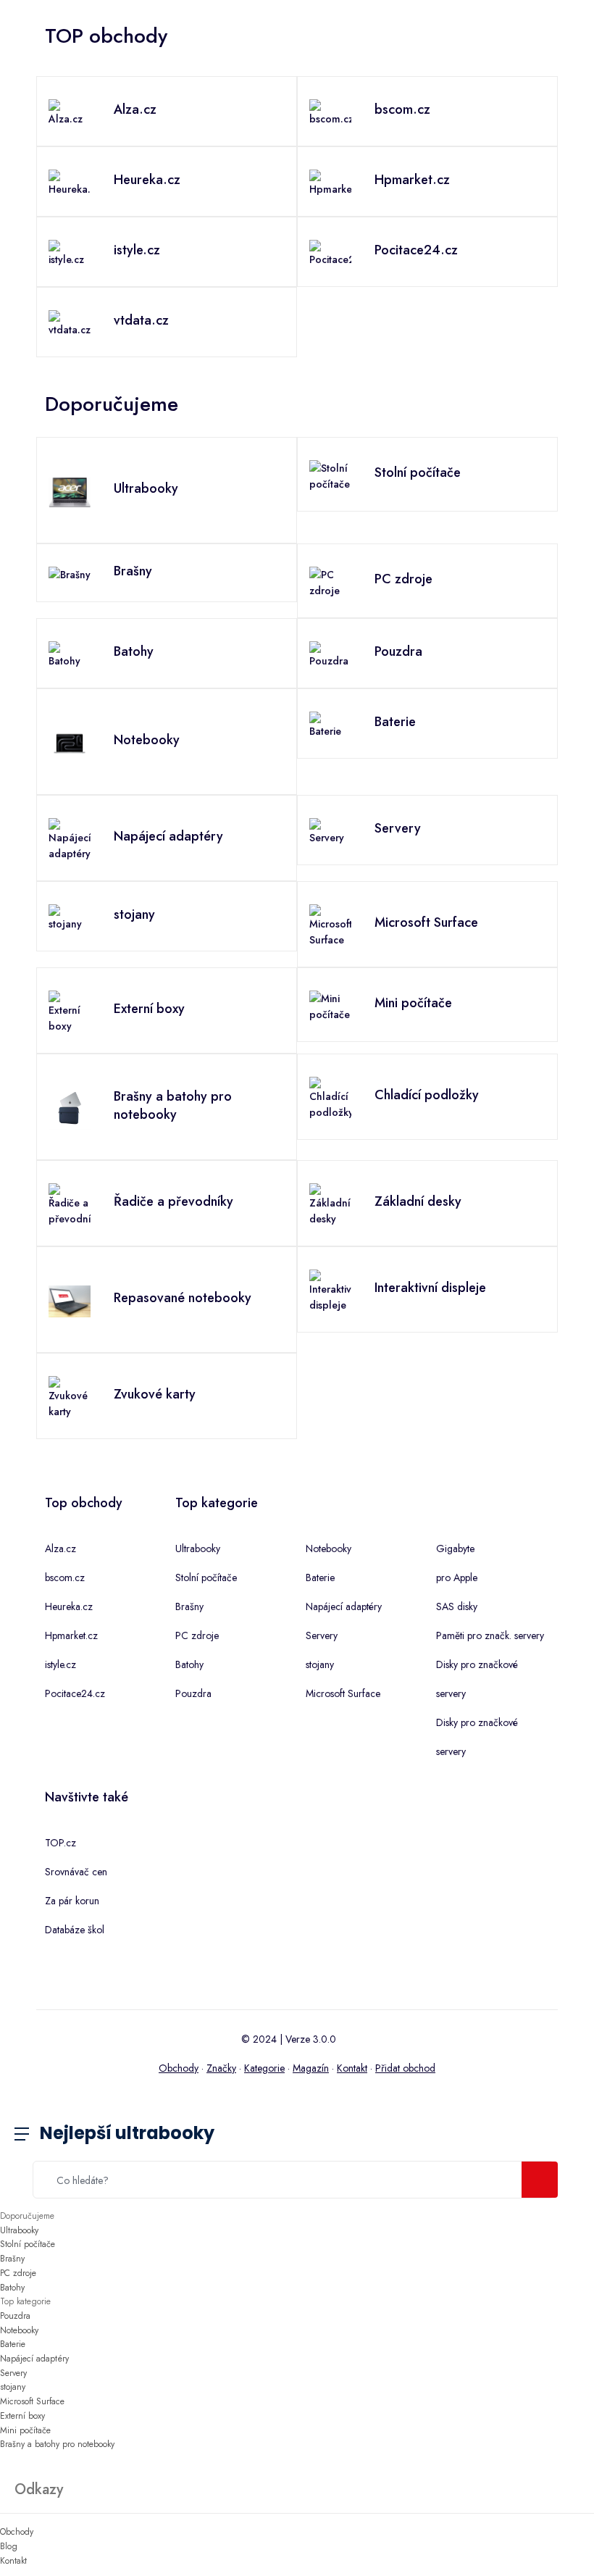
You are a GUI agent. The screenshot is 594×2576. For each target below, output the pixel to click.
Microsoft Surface (343, 1693)
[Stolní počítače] (330, 475)
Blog (9, 2546)
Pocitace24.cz (75, 1693)
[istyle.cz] (70, 252)
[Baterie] (330, 724)
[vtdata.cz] (70, 322)
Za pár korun (72, 1901)
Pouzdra (193, 1693)
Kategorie (264, 2068)
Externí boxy (22, 2416)
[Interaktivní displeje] (330, 1290)
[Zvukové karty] (70, 1396)
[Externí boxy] (70, 1011)
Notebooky (329, 1548)
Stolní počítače (206, 1577)
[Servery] (330, 830)
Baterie (320, 1577)
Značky (221, 2068)
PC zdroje (197, 1635)
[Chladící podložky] (330, 1097)
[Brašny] (70, 573)
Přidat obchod (405, 2068)
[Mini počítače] (330, 1005)
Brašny (189, 1606)
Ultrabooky (198, 1548)
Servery (322, 1635)
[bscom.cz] (330, 112)
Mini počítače (25, 2430)
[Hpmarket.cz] (330, 182)
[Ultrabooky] (70, 491)
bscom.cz (65, 1577)
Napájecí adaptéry (344, 1606)
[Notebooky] (70, 742)
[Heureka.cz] (70, 182)
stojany (320, 1664)
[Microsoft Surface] (330, 925)
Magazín (311, 2068)
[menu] (33, 2135)
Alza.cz (60, 1548)
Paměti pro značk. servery (490, 1635)
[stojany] (70, 917)
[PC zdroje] (330, 581)
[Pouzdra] (330, 654)
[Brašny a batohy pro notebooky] (70, 1107)
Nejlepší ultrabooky (127, 2133)
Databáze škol (75, 1930)
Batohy (189, 1664)
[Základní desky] (330, 1204)
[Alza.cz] (70, 112)
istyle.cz (60, 1664)
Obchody (179, 2068)
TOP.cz (60, 1843)
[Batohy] (70, 654)
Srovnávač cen (76, 1872)
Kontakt (352, 2068)
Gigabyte (455, 1548)
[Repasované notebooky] (70, 1300)
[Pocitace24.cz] (330, 252)
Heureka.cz (69, 1606)
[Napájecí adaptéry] (70, 838)
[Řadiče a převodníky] (70, 1204)
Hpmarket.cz (71, 1635)
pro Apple (457, 1577)
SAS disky (457, 1606)
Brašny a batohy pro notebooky (57, 2444)
